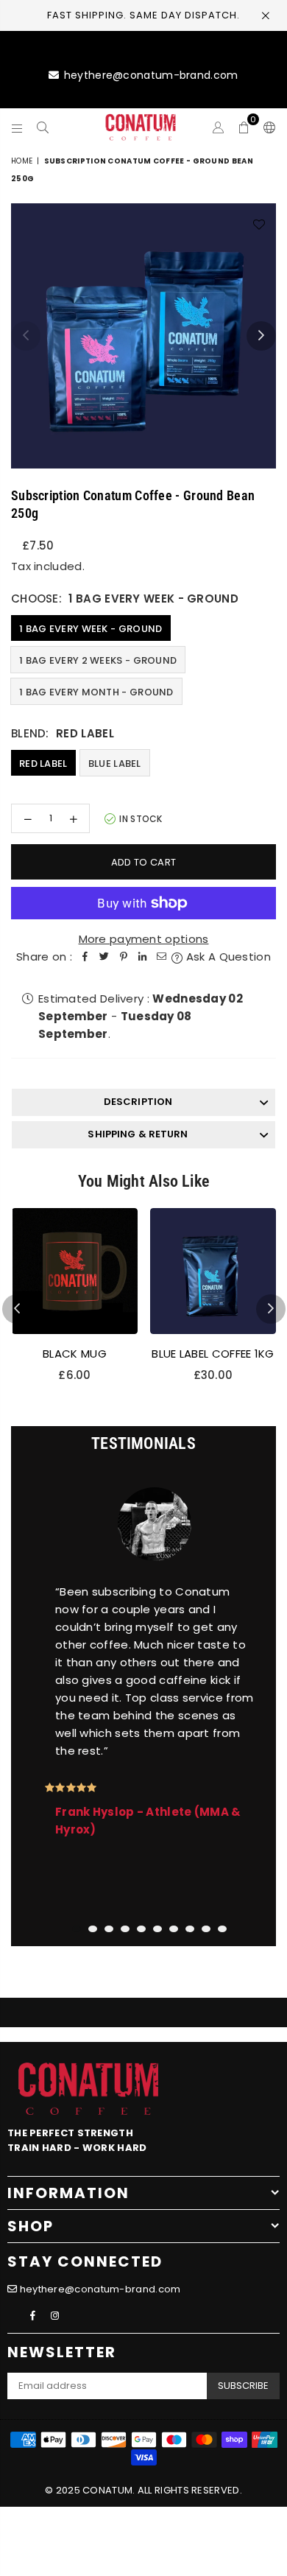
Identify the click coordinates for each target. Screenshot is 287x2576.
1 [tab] (77, 1929)
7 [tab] (174, 1929)
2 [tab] (93, 1929)
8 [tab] (190, 1929)
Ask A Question (227, 957)
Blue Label (115, 764)
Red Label (43, 764)
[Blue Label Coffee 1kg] (213, 1271)
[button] (244, 127)
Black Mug (75, 1354)
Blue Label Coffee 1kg (213, 1354)
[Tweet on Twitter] (104, 957)
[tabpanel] (143, 1691)
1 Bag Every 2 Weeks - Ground (98, 660)
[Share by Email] (162, 957)
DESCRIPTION (138, 1102)
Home (22, 161)
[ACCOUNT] (218, 127)
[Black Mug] (75, 1271)
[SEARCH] (43, 127)
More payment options (144, 939)
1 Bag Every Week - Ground (91, 629)
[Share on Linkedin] (143, 957)
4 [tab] (125, 1929)
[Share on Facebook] (85, 957)
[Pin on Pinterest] (124, 957)
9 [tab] (206, 1929)
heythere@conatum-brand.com (151, 75)
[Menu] (17, 127)
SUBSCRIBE (243, 2386)
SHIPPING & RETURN (138, 1134)
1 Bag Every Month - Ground (96, 692)
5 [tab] (141, 1929)
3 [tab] (109, 1929)
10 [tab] (222, 1929)
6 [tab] (157, 1929)
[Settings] (266, 127)
